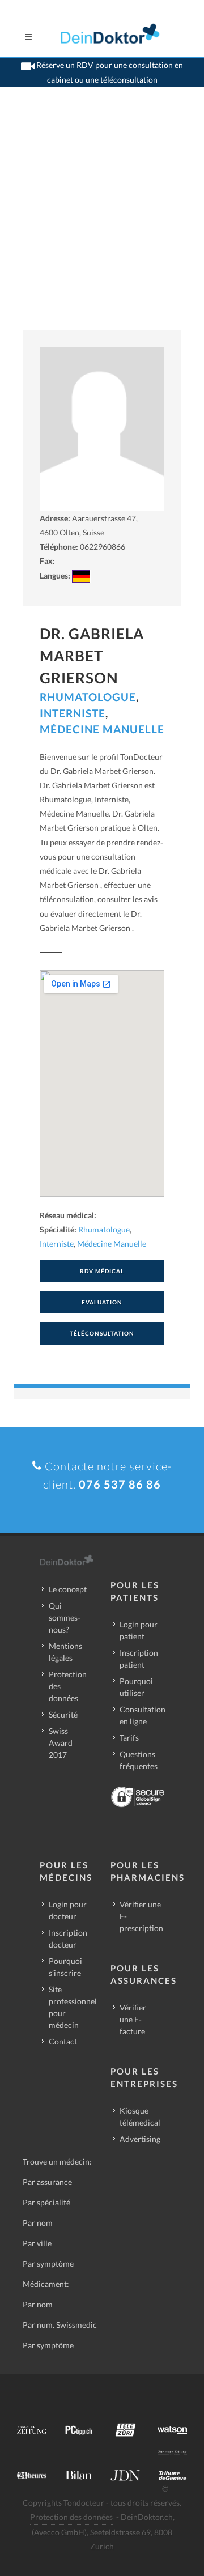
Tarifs (129, 1738)
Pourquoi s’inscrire (65, 1967)
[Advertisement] (102, 223)
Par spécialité (46, 2202)
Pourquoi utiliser (136, 1687)
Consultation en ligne (143, 1715)
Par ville (37, 2243)
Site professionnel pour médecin (73, 2007)
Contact (63, 2041)
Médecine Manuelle (102, 729)
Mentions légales (65, 1652)
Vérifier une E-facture (133, 2019)
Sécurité (63, 1714)
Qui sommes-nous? (65, 1618)
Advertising (140, 2139)
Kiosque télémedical (140, 2116)
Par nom (38, 2223)
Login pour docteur (68, 1910)
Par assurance (47, 2182)
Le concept (68, 1589)
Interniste (73, 713)
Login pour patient (139, 1630)
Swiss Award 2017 (61, 1743)
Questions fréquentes (139, 1760)
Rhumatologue (88, 697)
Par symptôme (48, 2263)
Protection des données (68, 1686)
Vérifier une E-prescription (141, 1916)
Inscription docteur (68, 1939)
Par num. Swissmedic (60, 2325)
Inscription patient (139, 1659)
